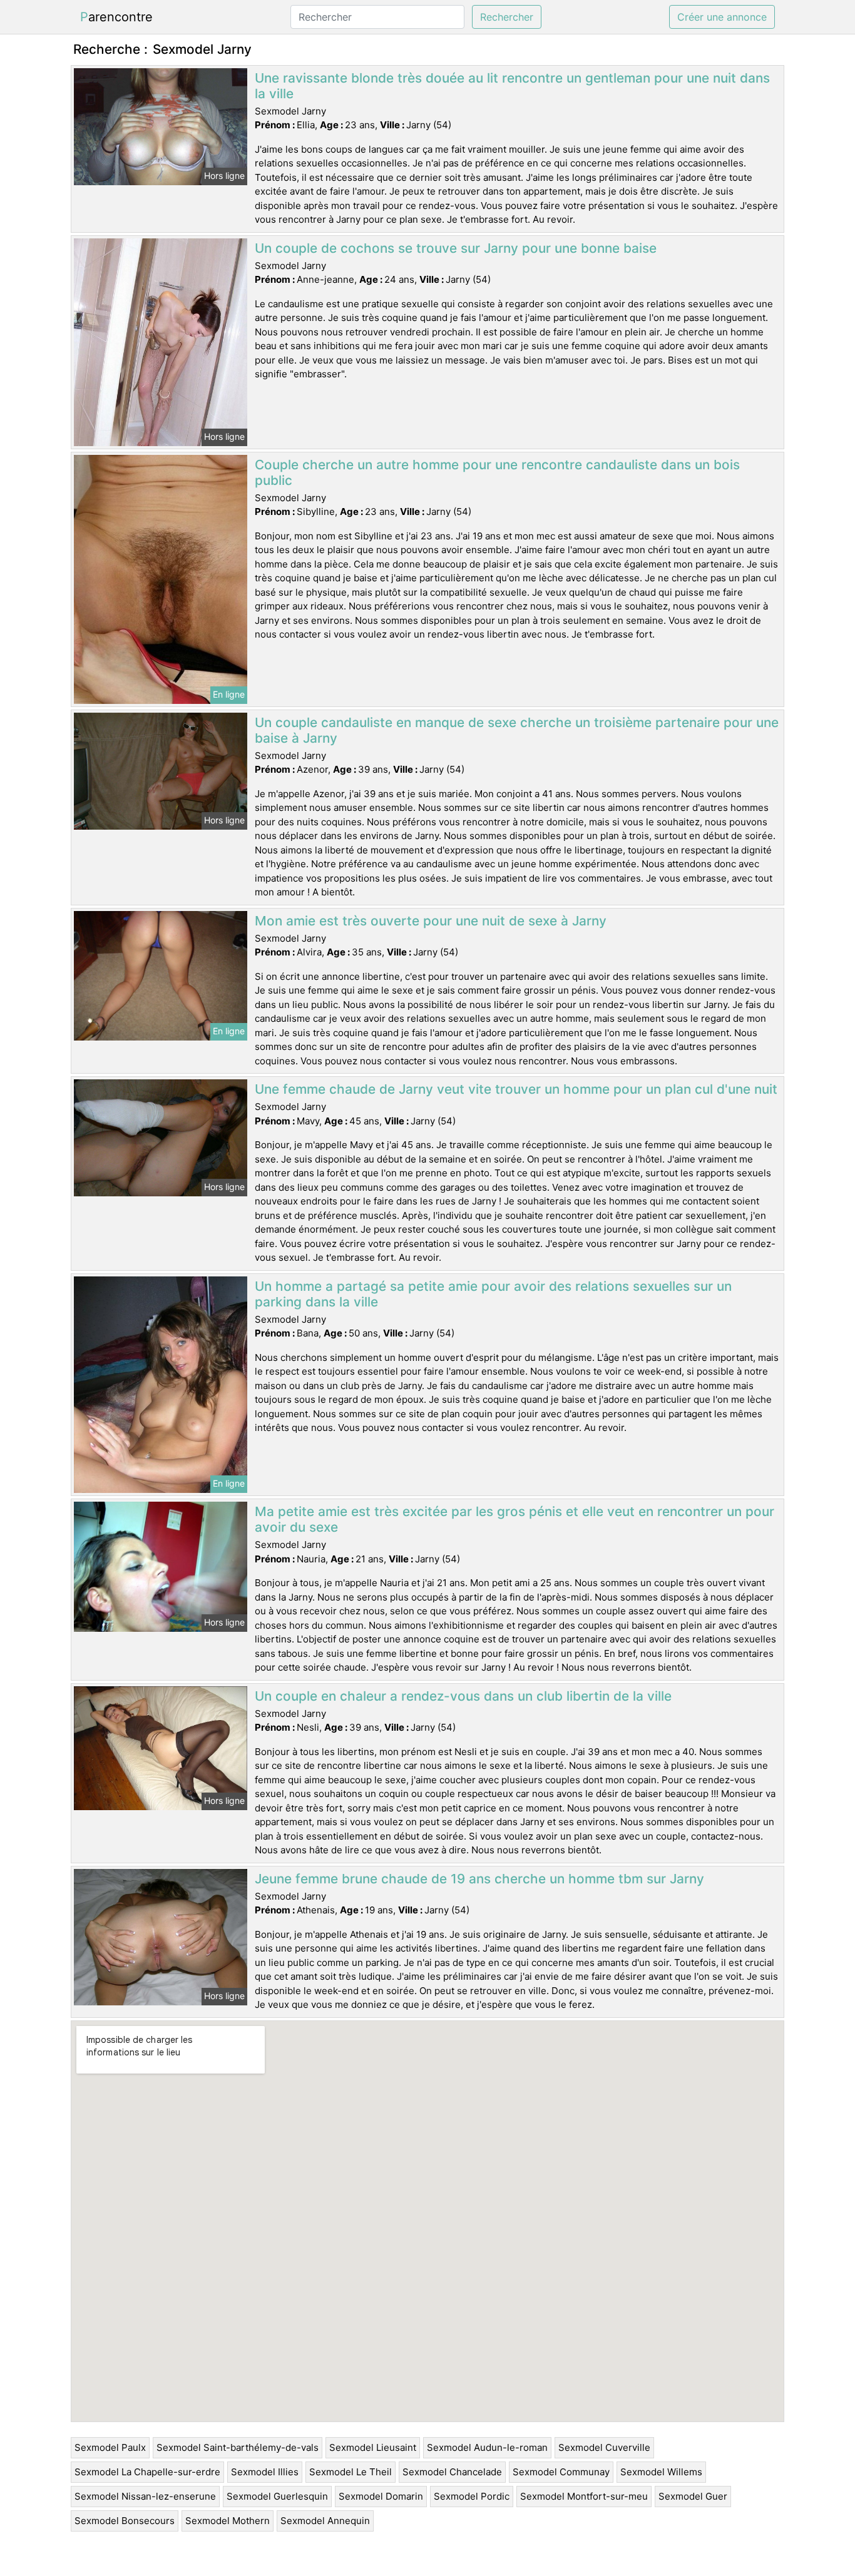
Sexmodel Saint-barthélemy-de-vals (238, 2447)
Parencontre (116, 17)
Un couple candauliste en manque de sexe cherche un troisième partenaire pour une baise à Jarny (517, 730)
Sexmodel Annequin (325, 2521)
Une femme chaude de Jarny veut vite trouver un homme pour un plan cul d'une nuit (516, 1089)
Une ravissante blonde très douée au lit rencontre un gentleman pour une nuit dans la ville (512, 86)
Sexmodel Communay (561, 2472)
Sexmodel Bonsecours (125, 2521)
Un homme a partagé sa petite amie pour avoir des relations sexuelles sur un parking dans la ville (493, 1294)
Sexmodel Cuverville (604, 2447)
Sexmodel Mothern (228, 2521)
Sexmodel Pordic (472, 2496)
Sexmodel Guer (693, 2496)
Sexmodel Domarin (381, 2496)
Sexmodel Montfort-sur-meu (584, 2496)
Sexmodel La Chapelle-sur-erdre (147, 2472)
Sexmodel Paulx (110, 2447)
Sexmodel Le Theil (351, 2472)
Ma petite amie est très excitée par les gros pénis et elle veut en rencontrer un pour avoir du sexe (515, 1519)
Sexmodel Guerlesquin (277, 2496)
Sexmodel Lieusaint (373, 2447)
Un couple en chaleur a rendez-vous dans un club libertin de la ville (463, 1696)
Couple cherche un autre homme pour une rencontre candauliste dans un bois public (497, 472)
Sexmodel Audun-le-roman (487, 2447)
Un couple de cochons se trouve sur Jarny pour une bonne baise (456, 248)
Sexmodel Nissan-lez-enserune (145, 2496)
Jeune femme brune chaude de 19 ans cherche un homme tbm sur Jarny (479, 1879)
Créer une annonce (722, 17)
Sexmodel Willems (661, 2472)
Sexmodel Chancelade (452, 2472)
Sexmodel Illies (265, 2472)
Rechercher (507, 17)
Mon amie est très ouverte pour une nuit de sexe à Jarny (431, 921)
